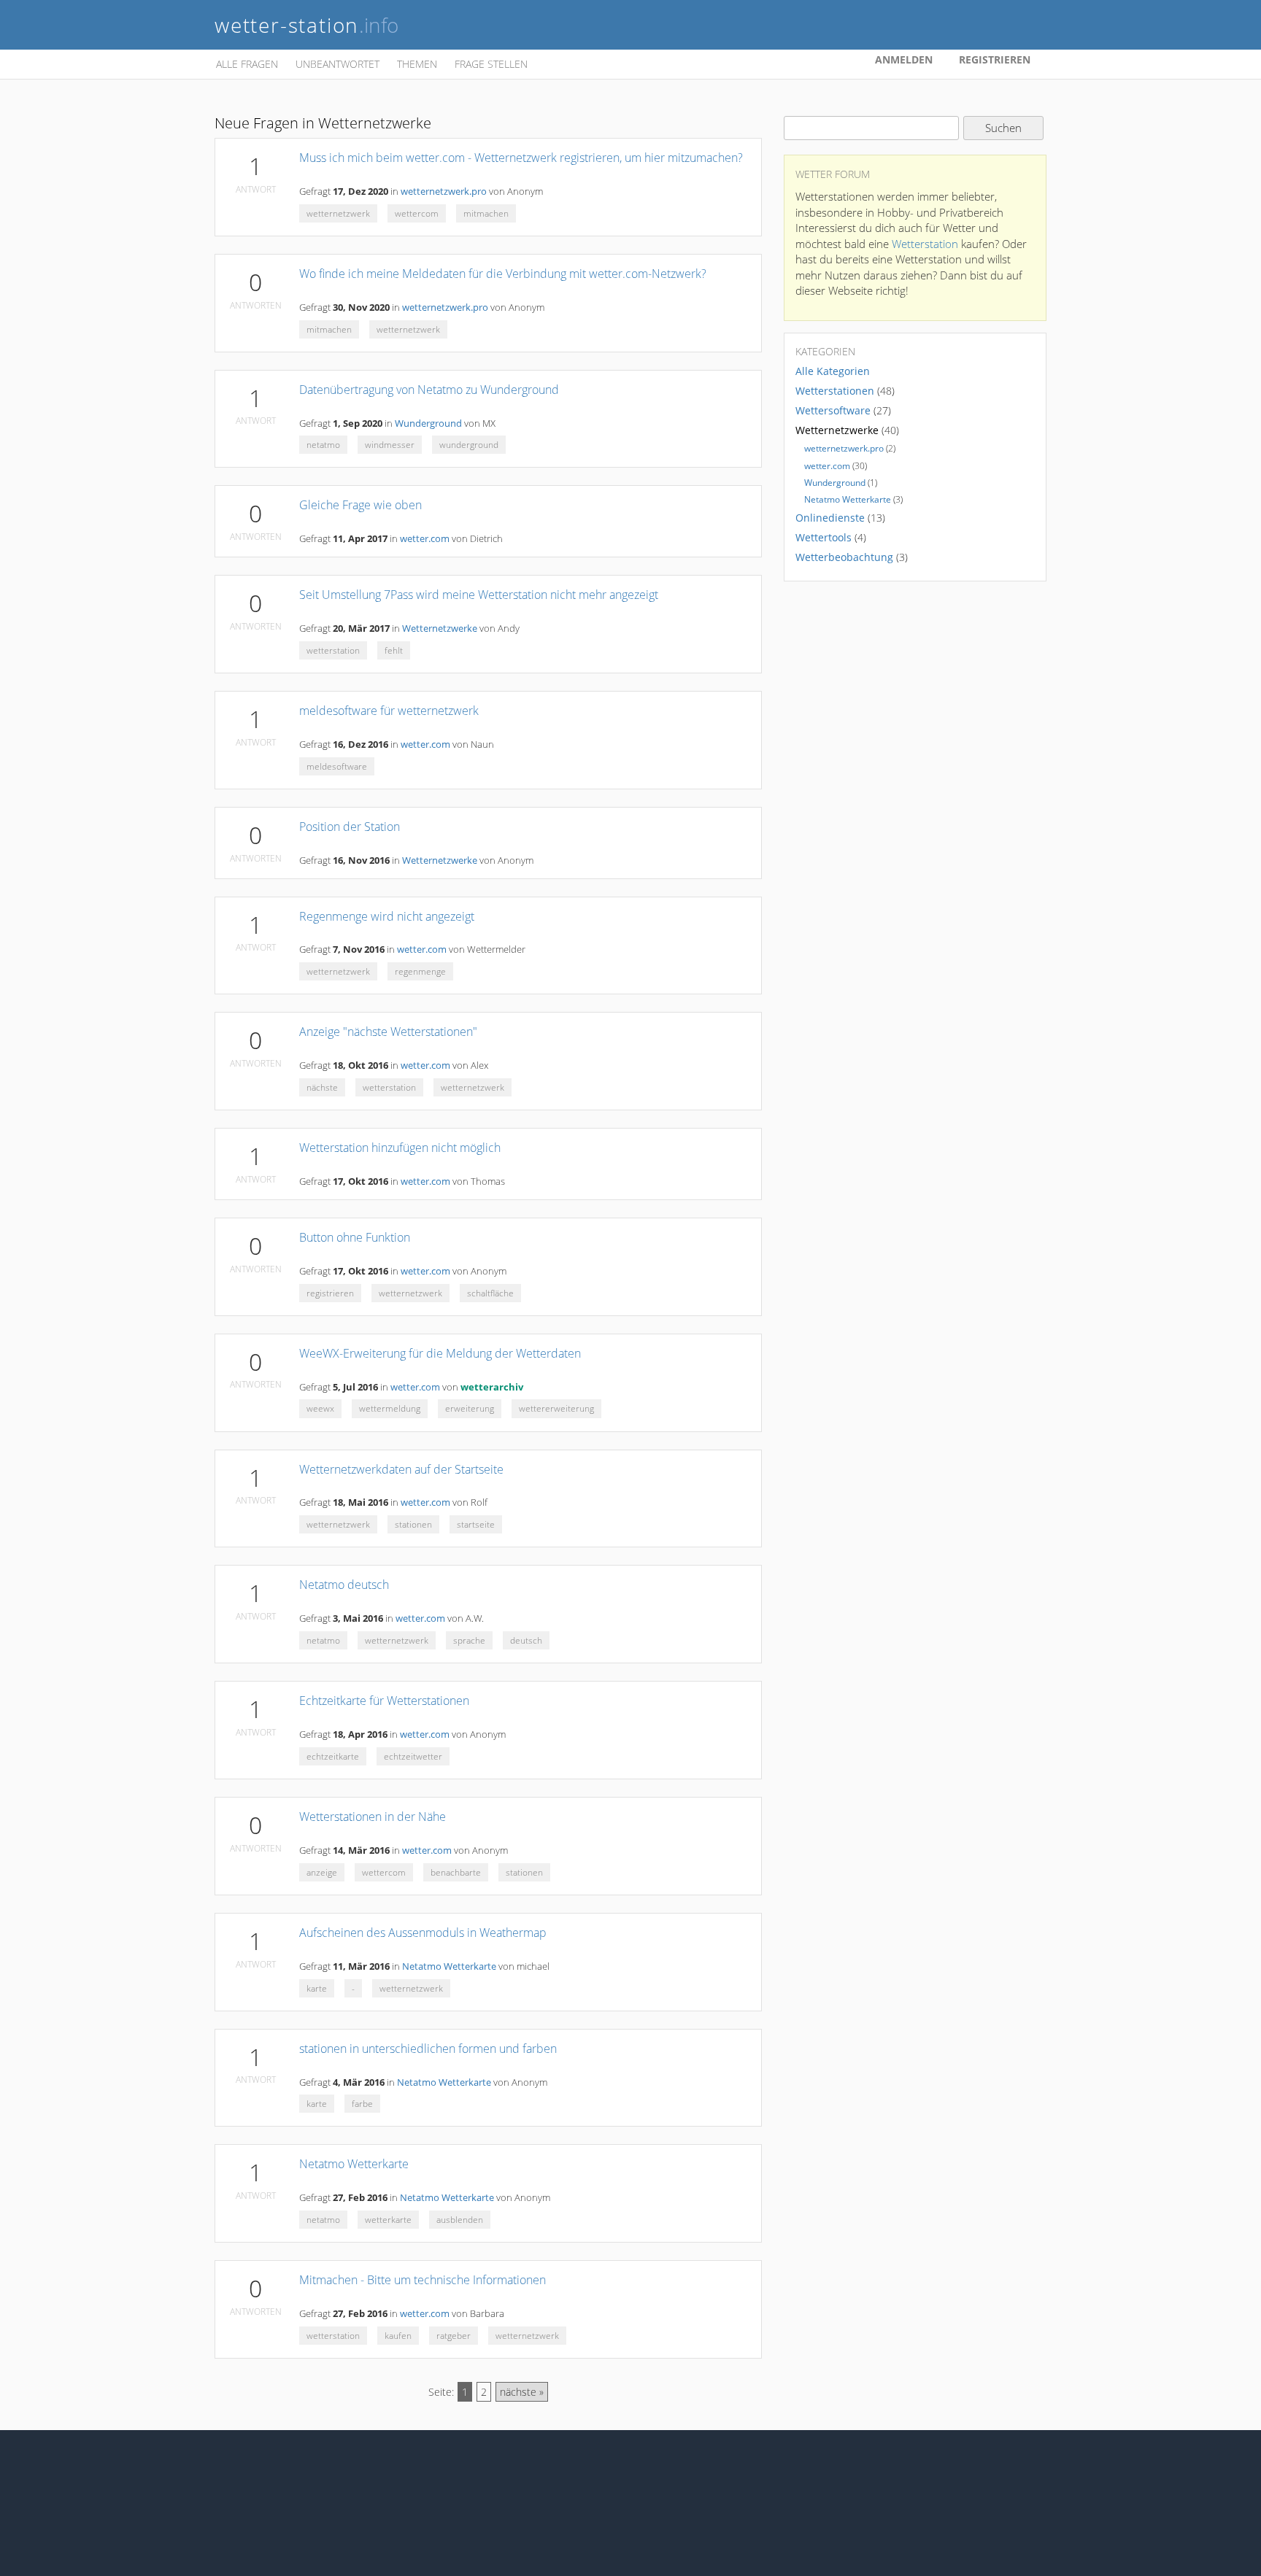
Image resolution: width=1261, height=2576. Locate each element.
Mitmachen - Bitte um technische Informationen (423, 2280)
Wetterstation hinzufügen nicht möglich (400, 1148)
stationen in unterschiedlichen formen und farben (428, 2049)
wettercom (417, 213)
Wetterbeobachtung (844, 557)
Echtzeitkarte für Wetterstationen (384, 1701)
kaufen (398, 2336)
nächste (322, 1087)
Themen (417, 64)
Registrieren (995, 59)
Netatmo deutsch (344, 1585)
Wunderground (428, 423)
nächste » (522, 2392)
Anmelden (904, 59)
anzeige (322, 1872)
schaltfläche (490, 1293)
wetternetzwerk (338, 213)
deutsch (526, 1640)
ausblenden (460, 2220)
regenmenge (420, 971)
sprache (469, 1640)
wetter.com (425, 539)
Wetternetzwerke (440, 628)
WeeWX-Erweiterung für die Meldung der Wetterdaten (440, 1353)
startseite (476, 1524)
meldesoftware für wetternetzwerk (389, 711)
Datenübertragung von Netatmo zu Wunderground (429, 390)
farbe (362, 2104)
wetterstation (333, 650)
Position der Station (350, 827)
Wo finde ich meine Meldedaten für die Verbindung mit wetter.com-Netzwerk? (503, 274)
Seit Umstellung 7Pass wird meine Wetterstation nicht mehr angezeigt (479, 595)
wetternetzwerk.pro (444, 192)
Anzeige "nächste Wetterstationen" (388, 1032)
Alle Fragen (247, 64)
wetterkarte (388, 2220)
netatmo (323, 445)
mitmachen (486, 213)
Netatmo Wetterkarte (449, 1966)
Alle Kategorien (833, 371)
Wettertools (824, 537)
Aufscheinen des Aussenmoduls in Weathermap (423, 1933)
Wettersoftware (833, 410)
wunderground (469, 445)
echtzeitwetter (413, 1756)
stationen (413, 1524)
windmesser (390, 445)
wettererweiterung (556, 1408)
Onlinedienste (830, 518)
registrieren (330, 1293)
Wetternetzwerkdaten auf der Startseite (401, 1469)
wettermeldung (390, 1408)
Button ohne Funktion (355, 1237)
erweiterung (470, 1408)
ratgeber (454, 2336)
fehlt (394, 650)
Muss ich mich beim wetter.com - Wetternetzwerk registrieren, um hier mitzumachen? (521, 158)
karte (317, 1988)
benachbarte (456, 1872)
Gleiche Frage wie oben (360, 505)
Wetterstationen (835, 391)
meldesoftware (337, 766)
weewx (320, 1408)
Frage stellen (491, 64)
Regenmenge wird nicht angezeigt (387, 916)
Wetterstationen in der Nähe (373, 1817)
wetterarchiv (492, 1387)
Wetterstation (925, 244)
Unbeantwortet (338, 64)
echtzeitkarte (333, 1756)
